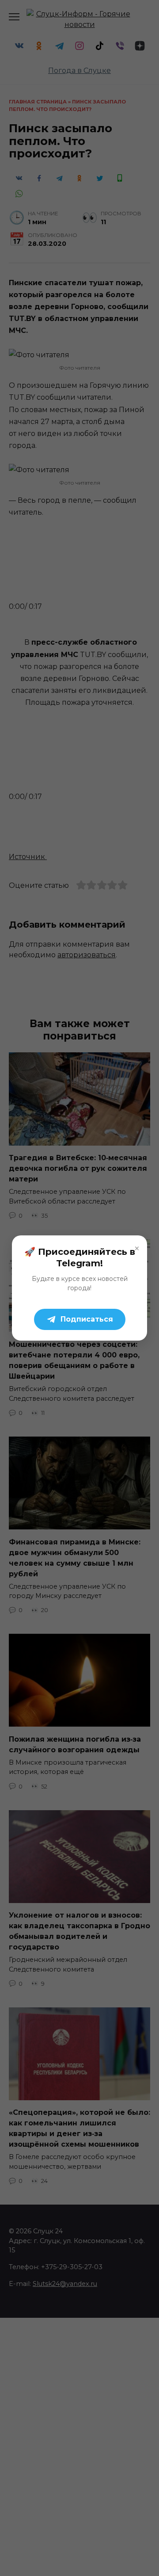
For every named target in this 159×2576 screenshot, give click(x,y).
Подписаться (87, 1319)
